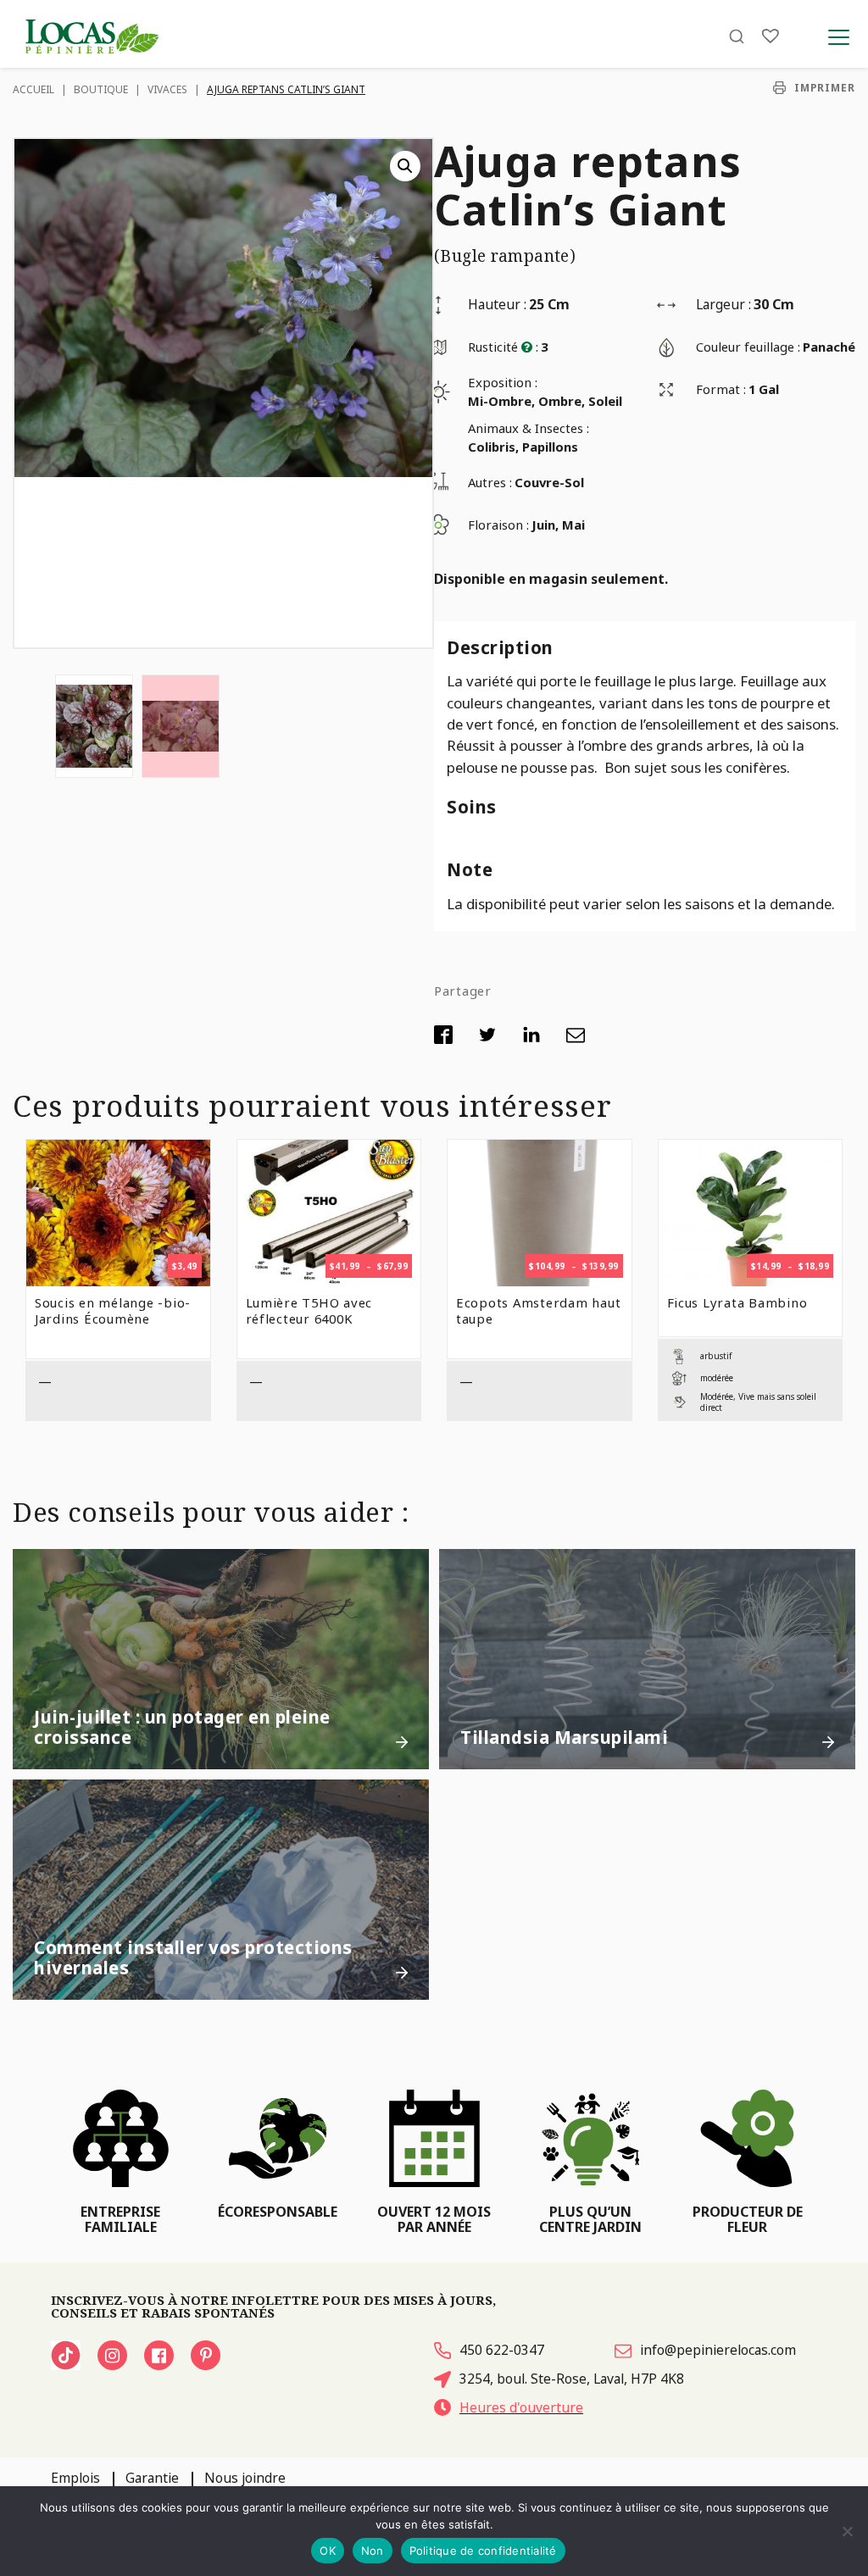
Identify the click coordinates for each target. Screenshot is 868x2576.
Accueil (33, 89)
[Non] (847, 2531)
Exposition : (503, 382)
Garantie (152, 2478)
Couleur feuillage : (748, 347)
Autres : (490, 482)
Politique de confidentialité (483, 2551)
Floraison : (498, 525)
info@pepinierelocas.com (718, 2350)
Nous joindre (245, 2478)
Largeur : (723, 304)
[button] (405, 166)
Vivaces (167, 89)
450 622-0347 (502, 2350)
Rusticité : (503, 347)
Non (373, 2551)
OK (328, 2551)
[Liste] (771, 36)
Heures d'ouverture (521, 2407)
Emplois (75, 2478)
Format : (721, 389)
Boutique (101, 89)
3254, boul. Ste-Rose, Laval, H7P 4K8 (572, 2379)
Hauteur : (497, 304)
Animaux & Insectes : (529, 428)
